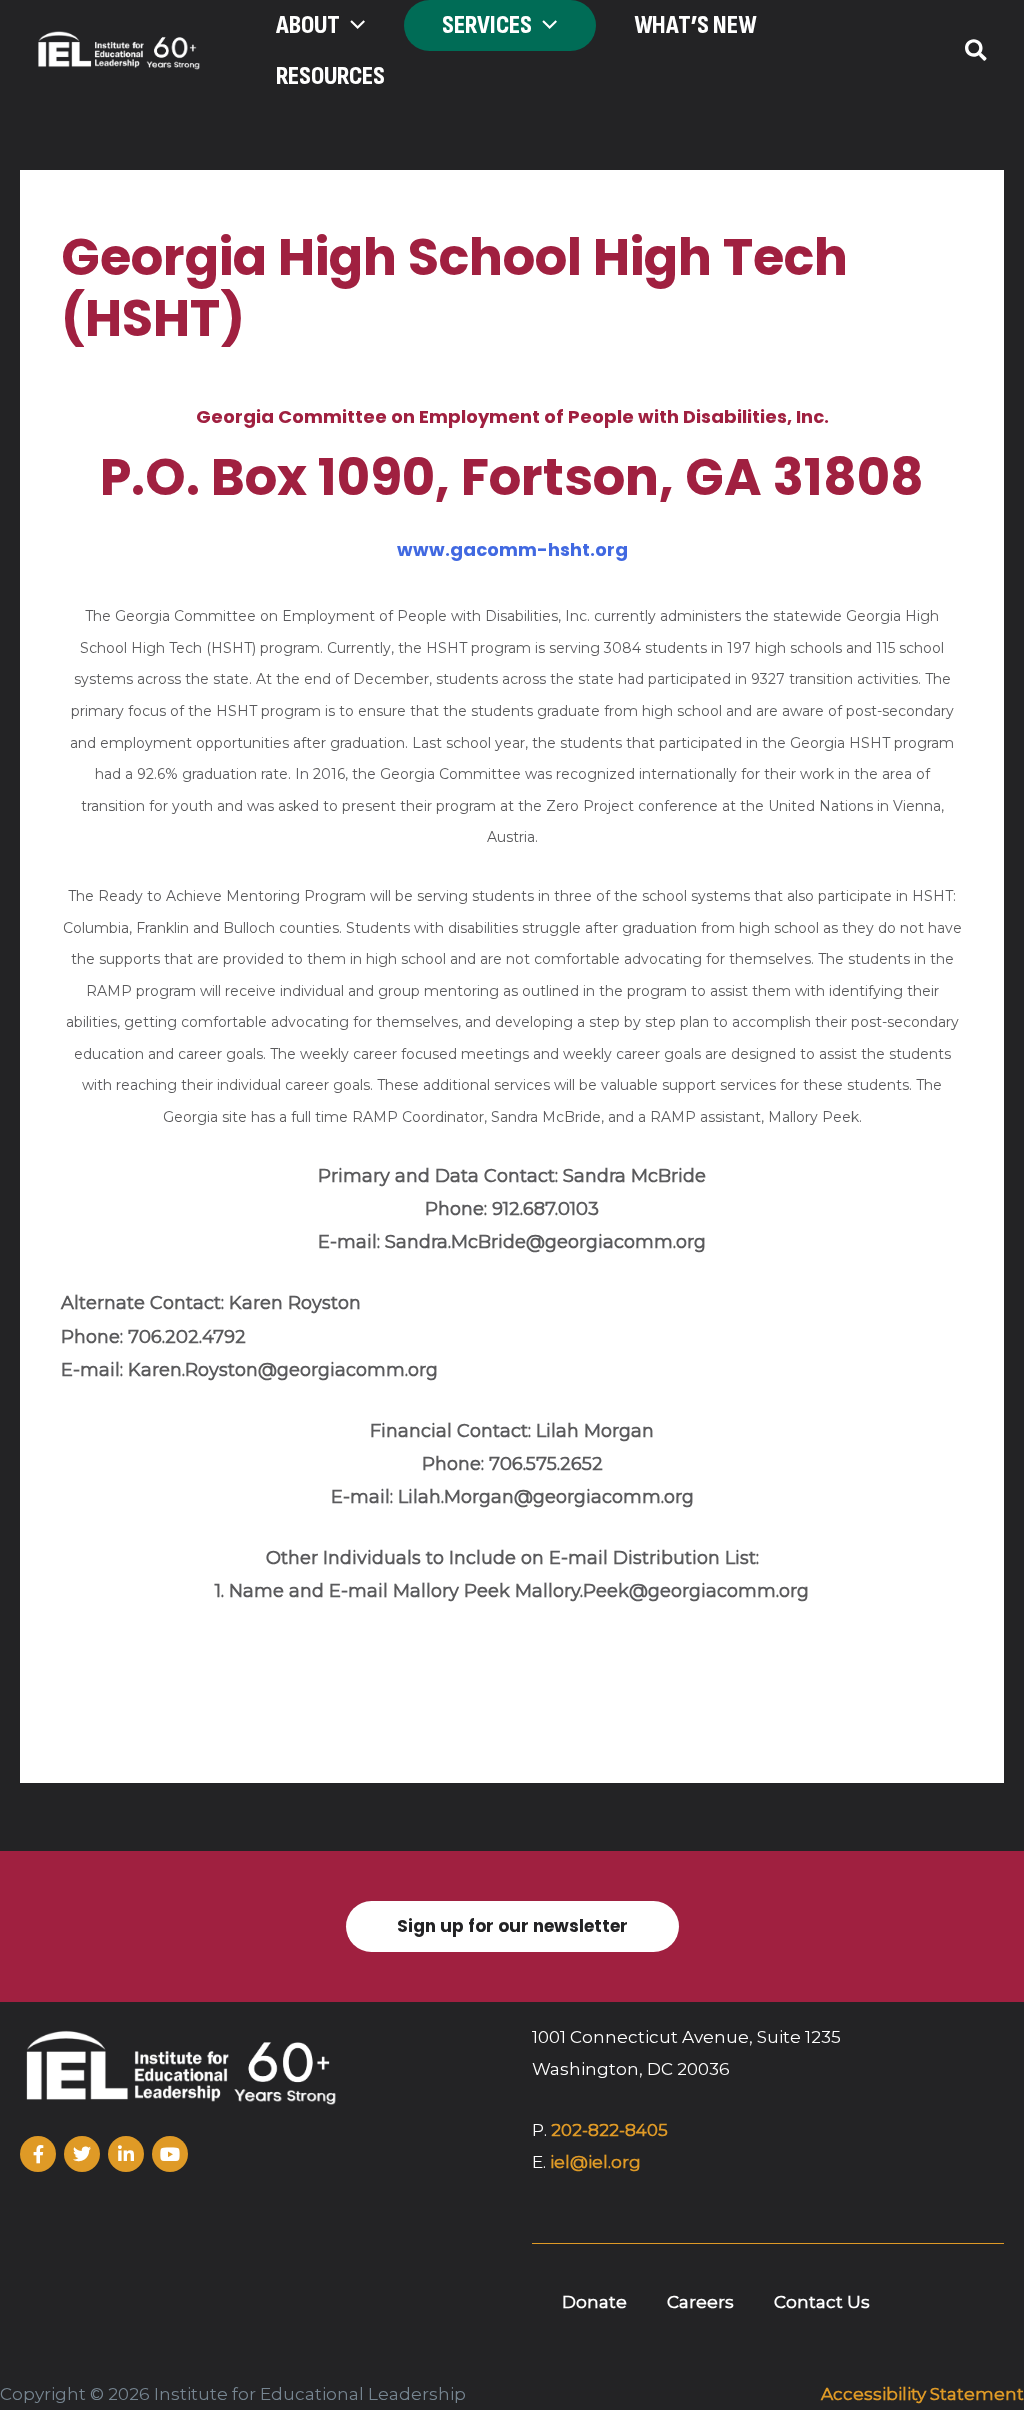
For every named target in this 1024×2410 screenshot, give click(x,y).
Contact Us (822, 2302)
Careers (700, 2302)
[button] (352, 26)
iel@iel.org (595, 2162)
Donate (594, 2302)
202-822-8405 (609, 2130)
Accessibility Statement (922, 2394)
